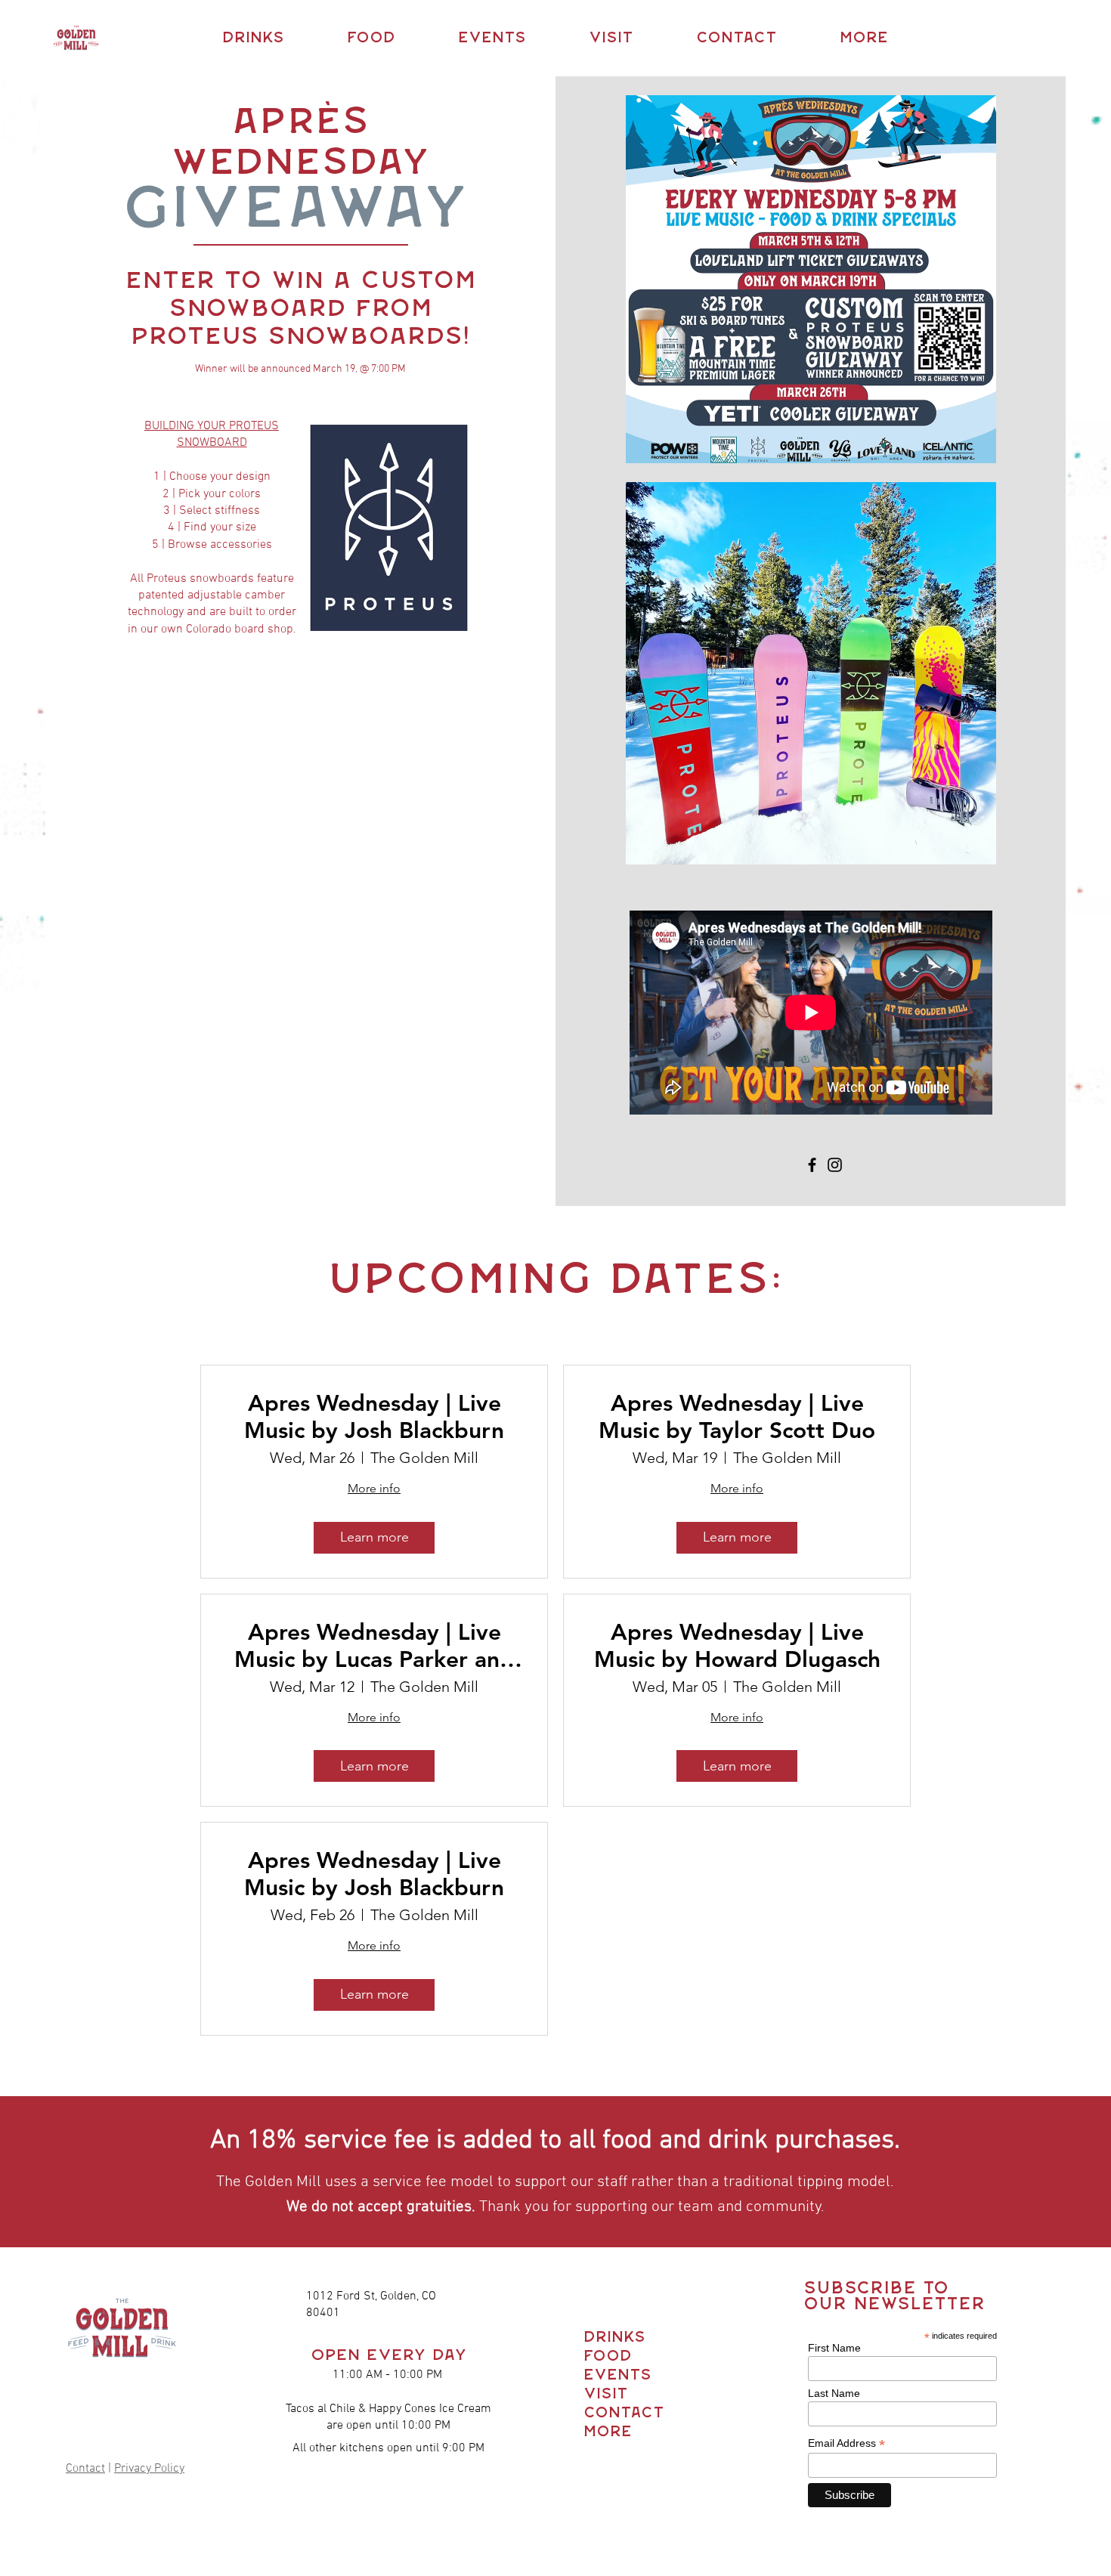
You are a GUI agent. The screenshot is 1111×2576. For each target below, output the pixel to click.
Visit (606, 2394)
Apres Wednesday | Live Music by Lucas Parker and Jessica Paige (374, 1646)
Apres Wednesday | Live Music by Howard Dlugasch (737, 1646)
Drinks (611, 2338)
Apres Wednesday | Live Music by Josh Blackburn (374, 1417)
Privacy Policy (149, 2469)
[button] (253, 38)
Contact (85, 2469)
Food (608, 2356)
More (608, 2432)
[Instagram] (835, 1165)
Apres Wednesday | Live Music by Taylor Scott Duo (737, 1417)
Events (611, 2375)
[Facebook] (812, 1165)
